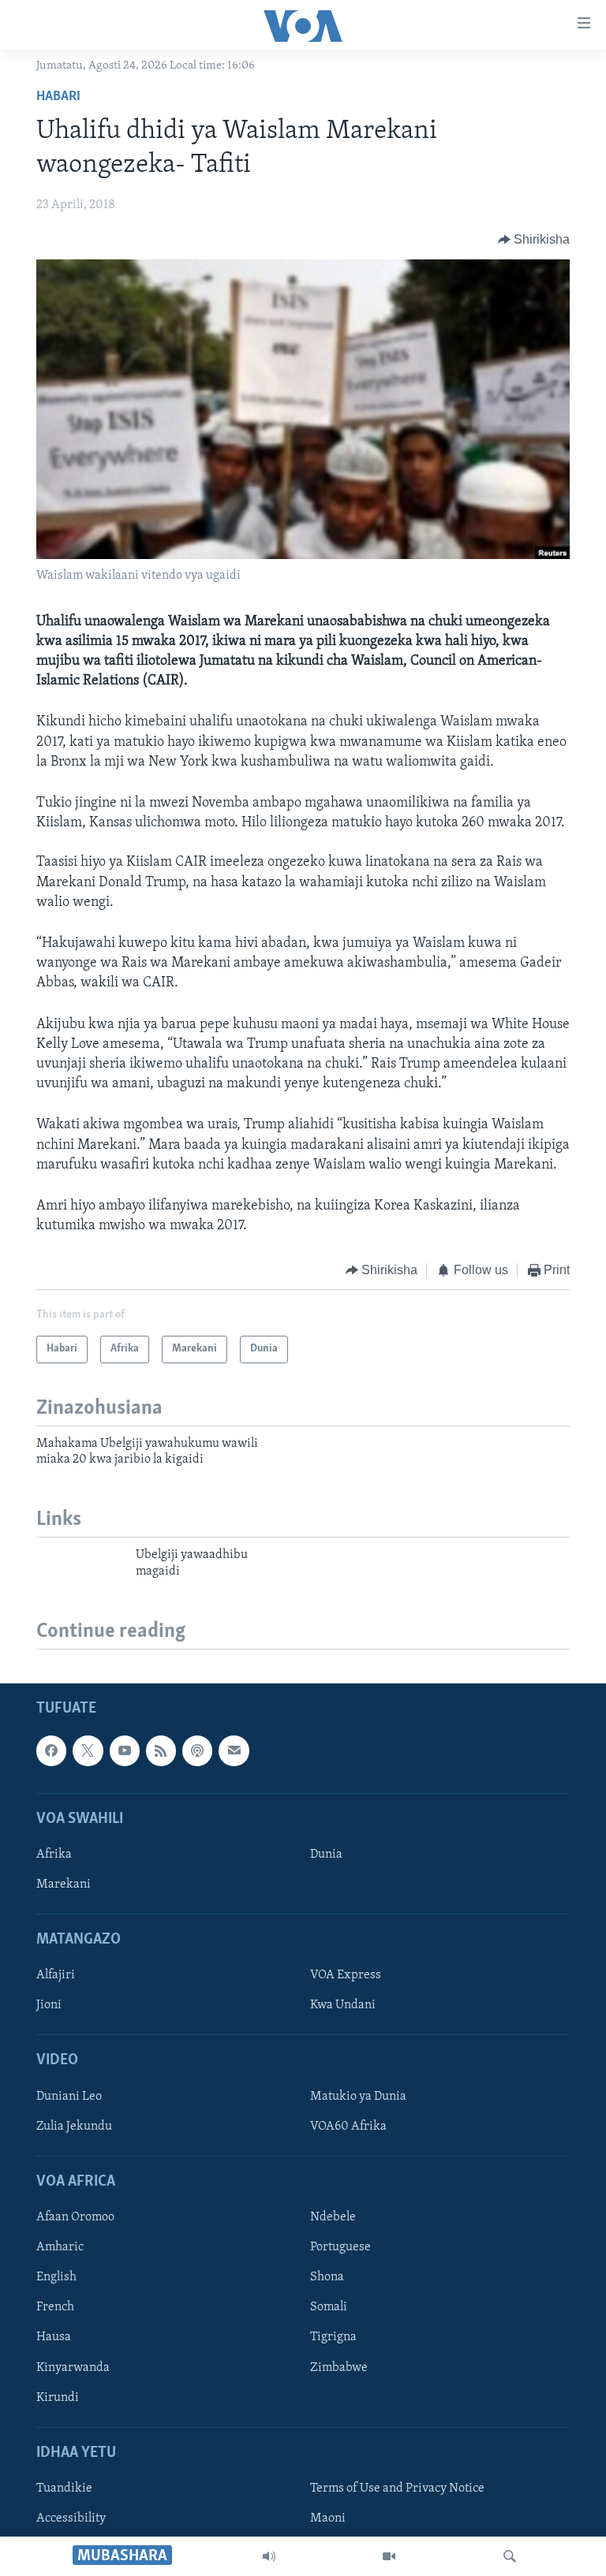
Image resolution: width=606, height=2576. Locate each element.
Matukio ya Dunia (358, 2097)
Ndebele (333, 2217)
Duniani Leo (69, 2097)
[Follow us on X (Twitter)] (88, 1750)
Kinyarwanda (73, 2368)
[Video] (389, 2556)
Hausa (54, 2337)
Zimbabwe (339, 2368)
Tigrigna (333, 2337)
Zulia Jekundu (74, 2127)
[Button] (534, 240)
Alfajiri (56, 1975)
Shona (327, 2277)
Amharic (60, 2247)
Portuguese (340, 2247)
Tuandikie (64, 2488)
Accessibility (71, 2518)
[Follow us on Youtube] (125, 1750)
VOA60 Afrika (348, 2127)
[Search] (510, 2556)
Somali (329, 2307)
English (56, 2277)
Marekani (64, 1884)
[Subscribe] (234, 1750)
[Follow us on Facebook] (51, 1750)
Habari (58, 97)
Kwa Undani (343, 2005)
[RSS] (161, 1750)
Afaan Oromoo (75, 2217)
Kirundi (58, 2398)
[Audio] (269, 2556)
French (55, 2307)
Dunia (326, 1855)
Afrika (54, 1855)
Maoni (328, 2518)
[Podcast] (197, 1750)
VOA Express (346, 1975)
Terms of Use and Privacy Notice (397, 2488)
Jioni (49, 2005)
